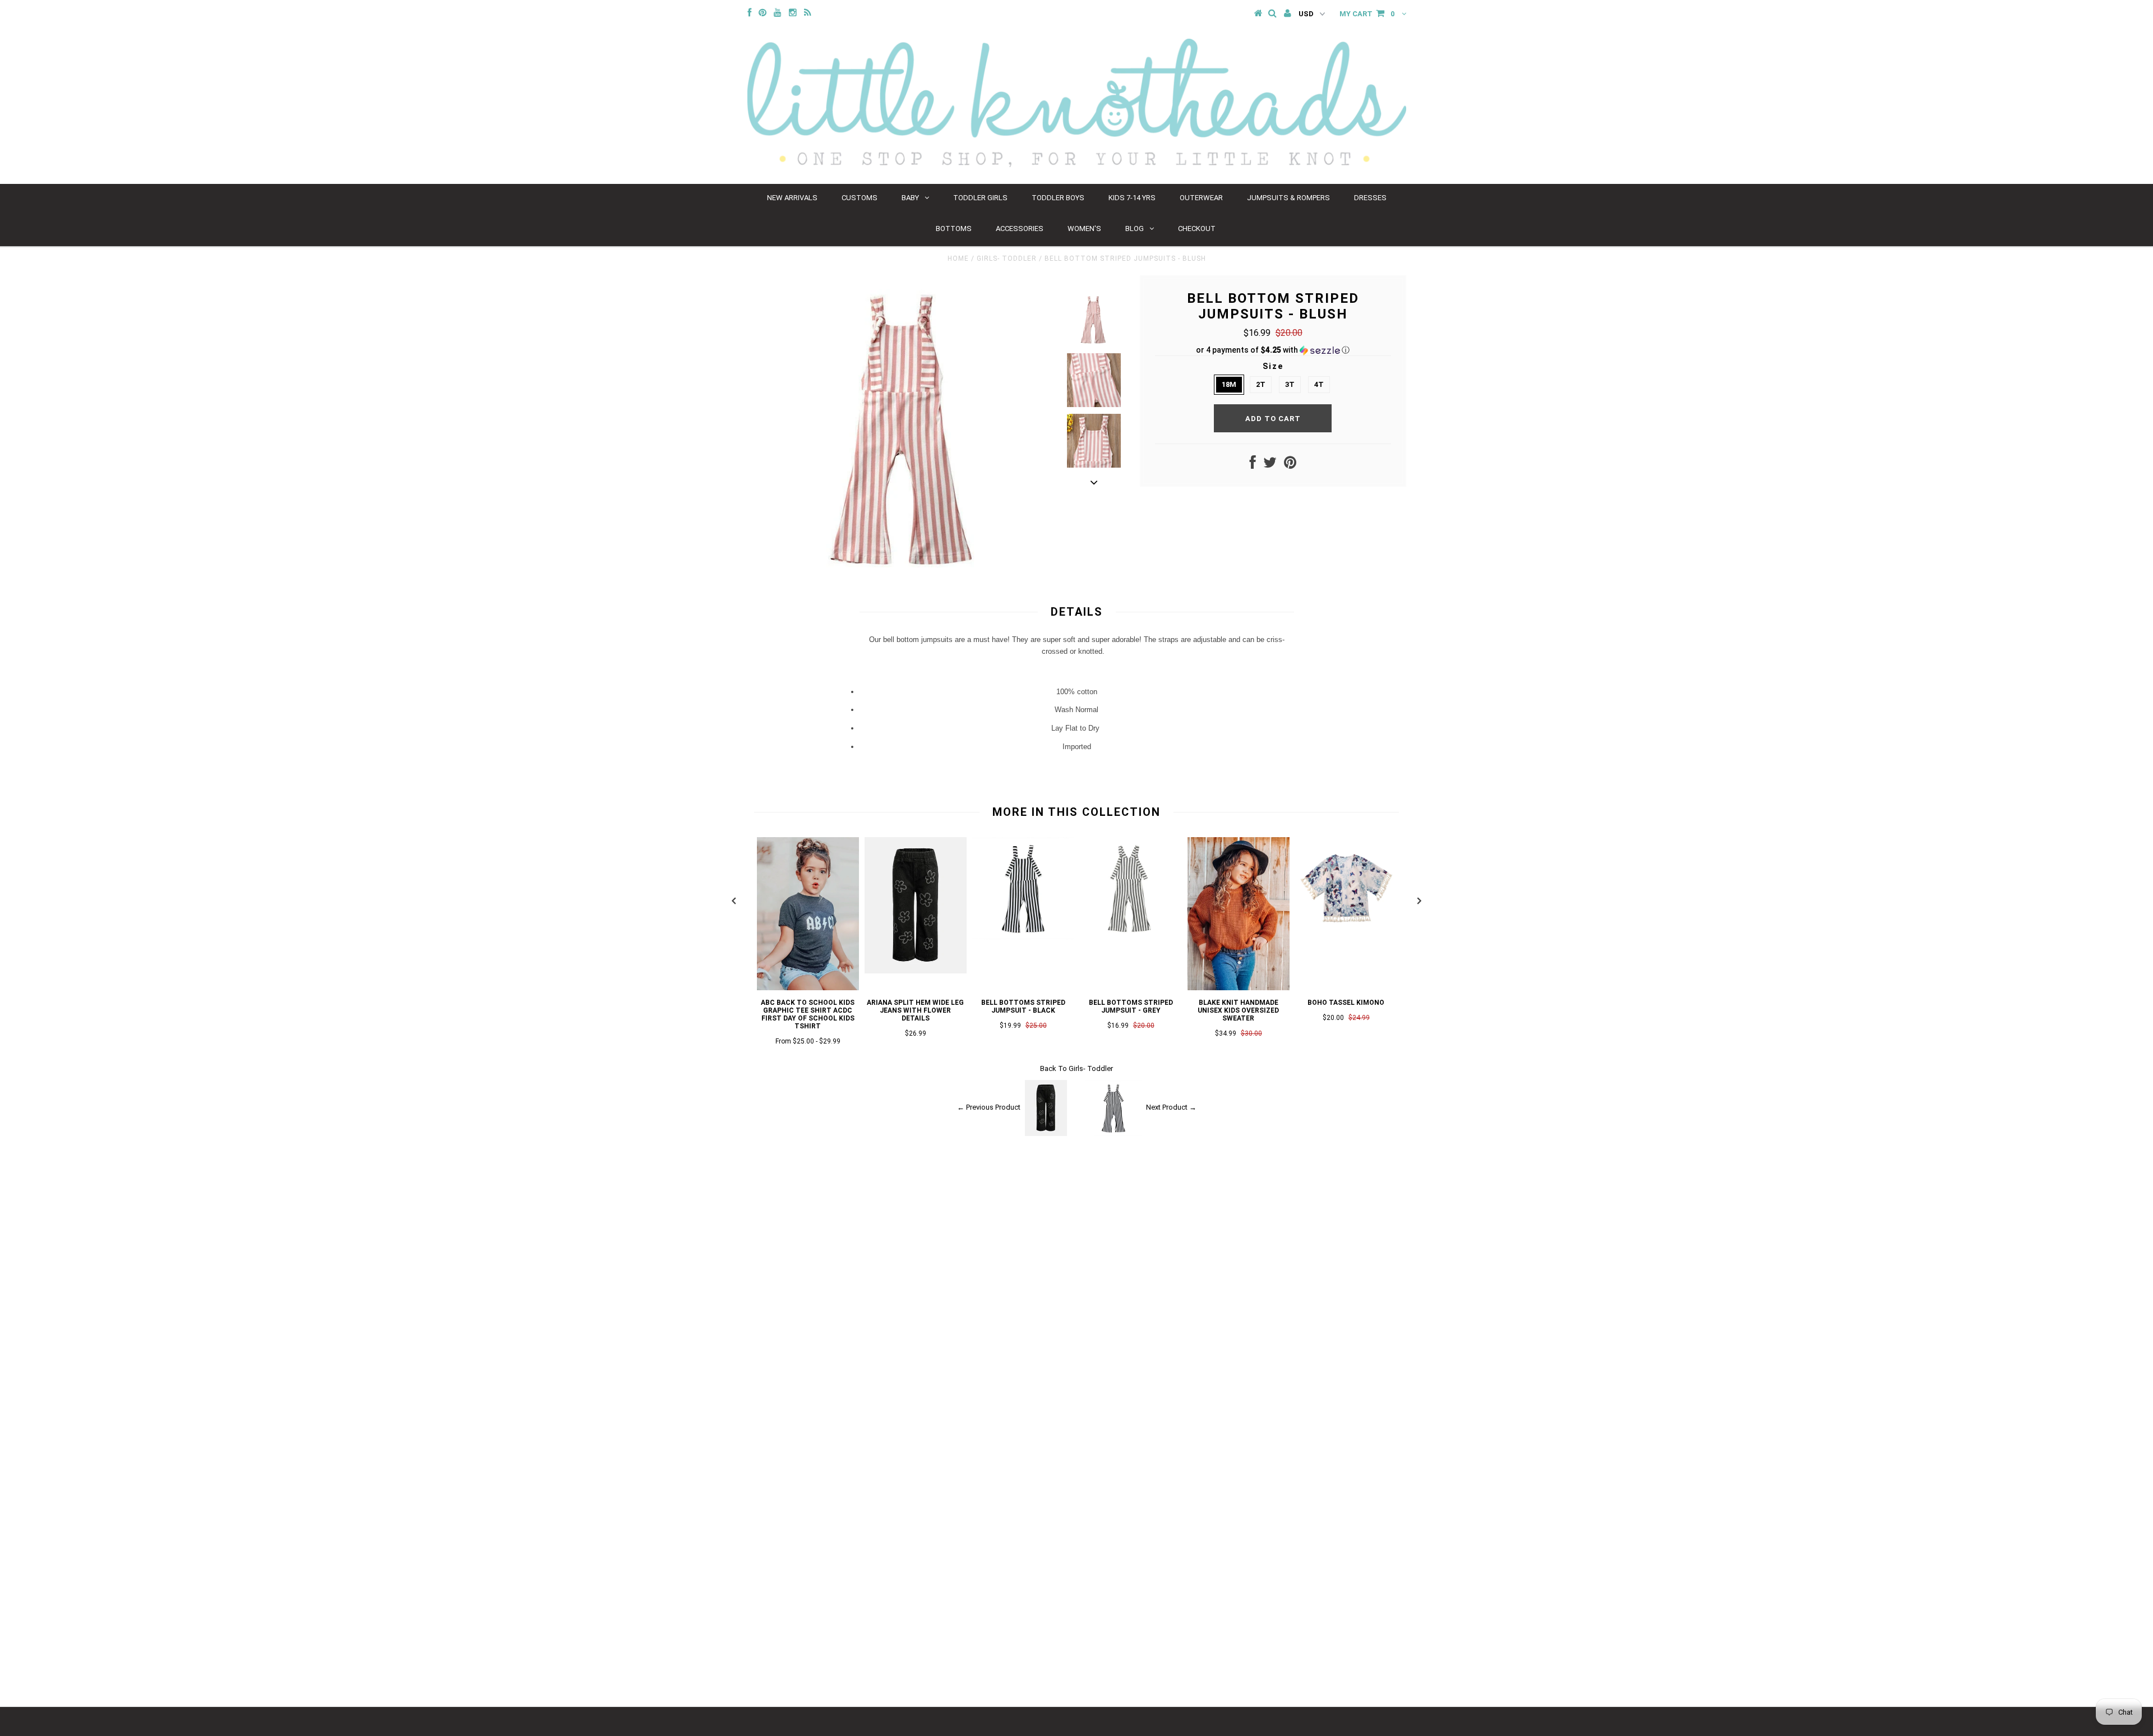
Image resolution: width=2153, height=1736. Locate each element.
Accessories (1020, 228)
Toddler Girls (980, 198)
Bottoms (954, 228)
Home (958, 258)
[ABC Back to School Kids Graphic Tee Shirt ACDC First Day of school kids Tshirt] (808, 988)
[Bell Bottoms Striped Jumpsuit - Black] (1023, 937)
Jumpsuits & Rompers (1288, 198)
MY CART (1367, 14)
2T (1261, 384)
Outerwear (1201, 198)
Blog (1135, 228)
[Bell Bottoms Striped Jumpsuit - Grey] (1131, 937)
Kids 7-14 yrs (1132, 198)
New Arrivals (792, 198)
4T (1319, 384)
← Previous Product (989, 1108)
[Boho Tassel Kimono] (1346, 937)
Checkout (1197, 228)
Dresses (1370, 198)
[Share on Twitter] (1270, 465)
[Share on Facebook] (1253, 465)
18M (1229, 384)
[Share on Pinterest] (1290, 465)
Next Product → (1171, 1108)
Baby (910, 198)
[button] (1273, 350)
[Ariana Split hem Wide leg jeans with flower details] (916, 971)
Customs (860, 198)
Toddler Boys (1058, 198)
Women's (1084, 228)
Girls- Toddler (1007, 258)
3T (1290, 384)
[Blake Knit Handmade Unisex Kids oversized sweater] (1239, 988)
